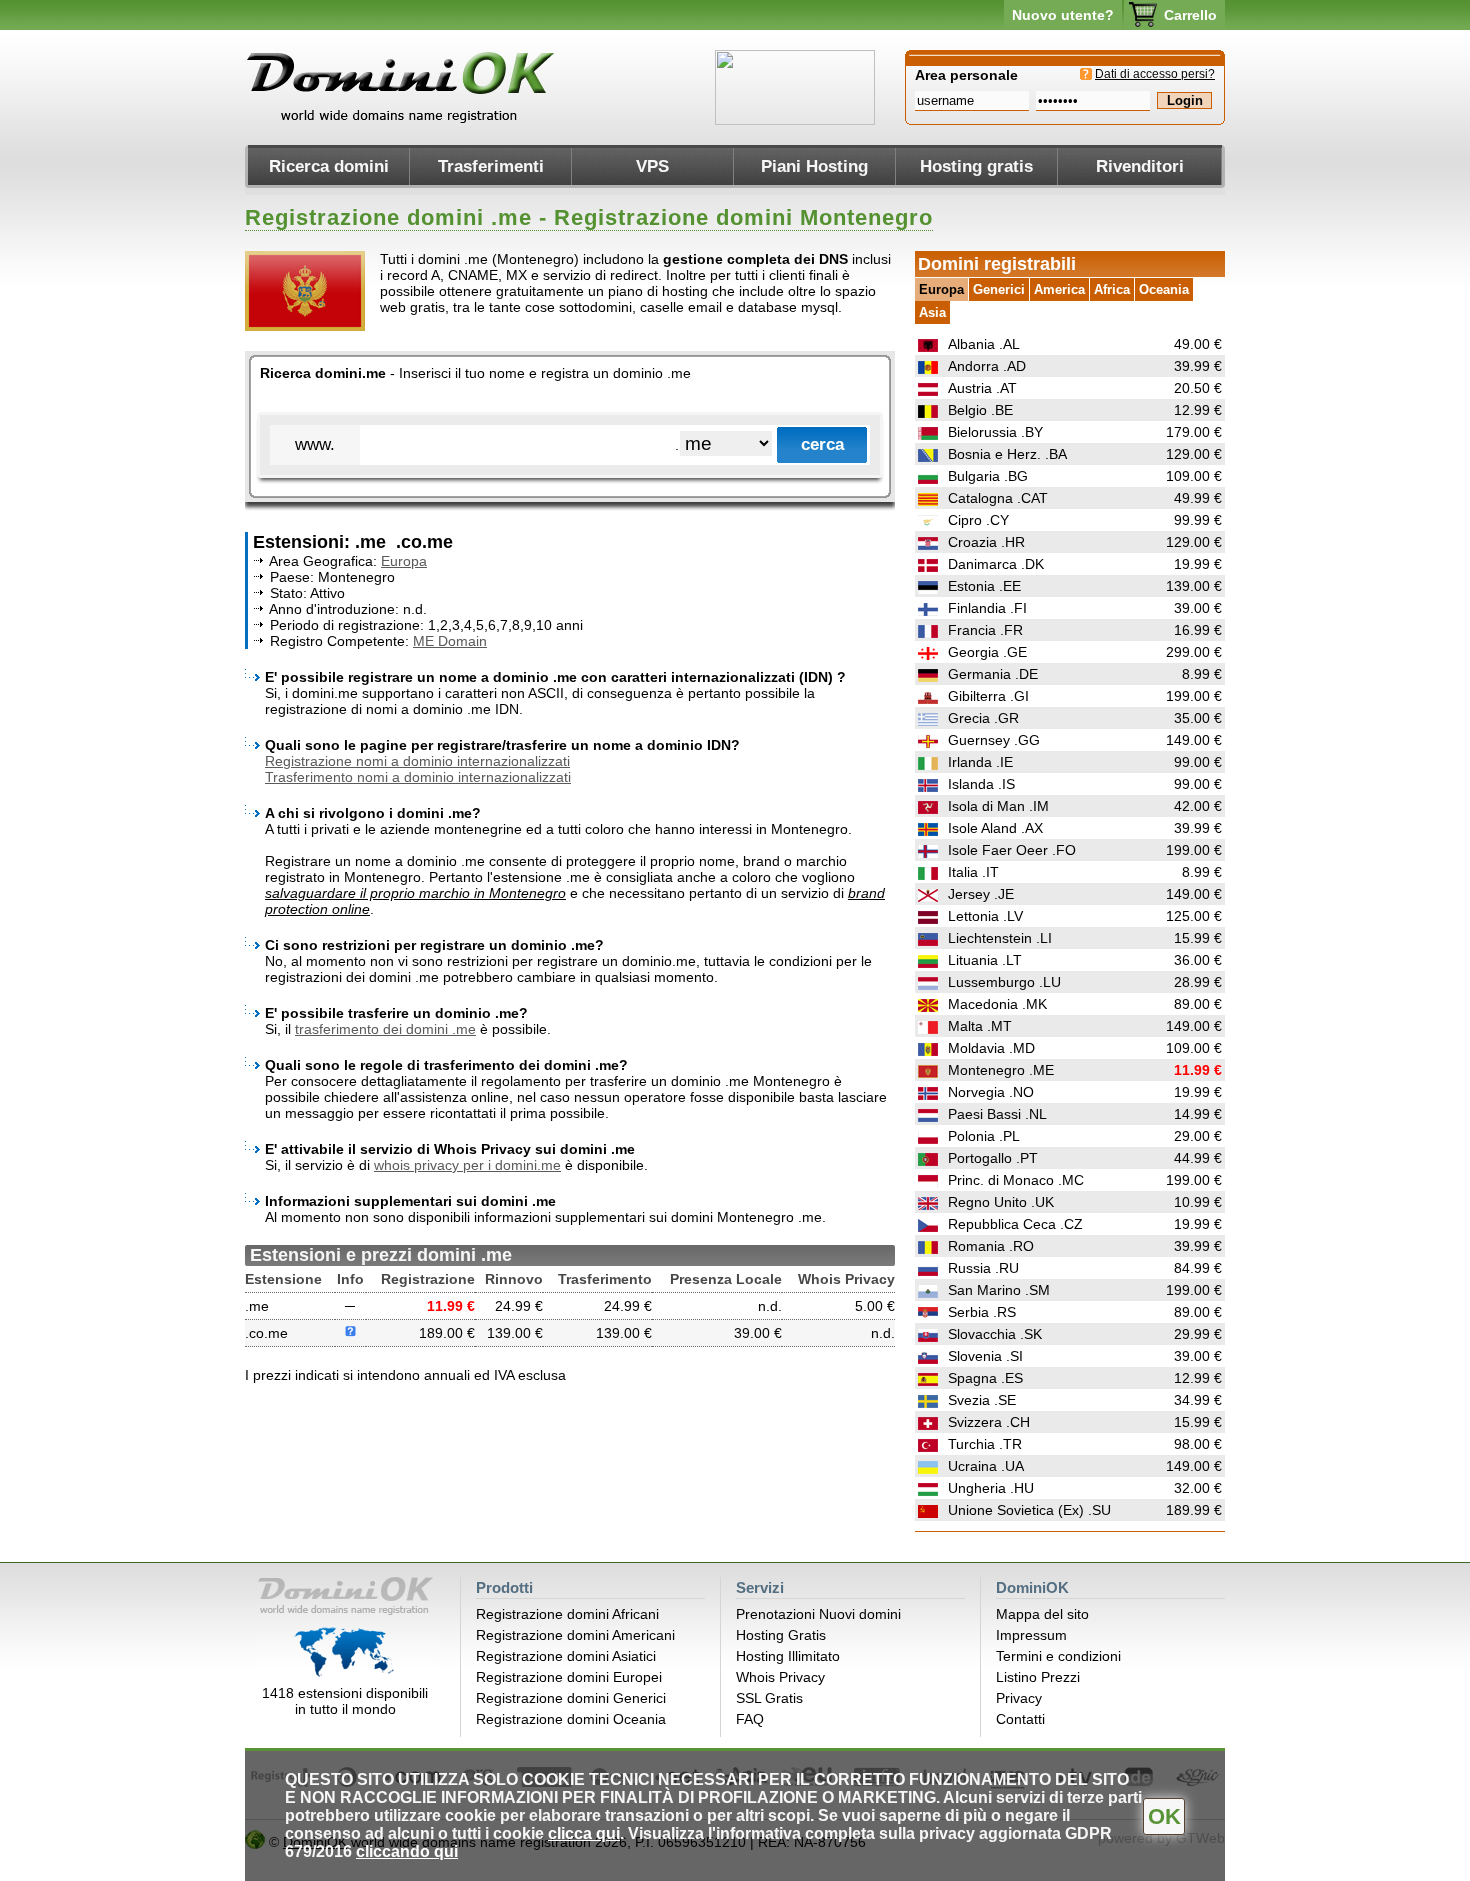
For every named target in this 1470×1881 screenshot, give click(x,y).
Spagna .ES (985, 1378)
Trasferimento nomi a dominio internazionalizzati (418, 777)
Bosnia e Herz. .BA (1007, 454)
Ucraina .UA (986, 1466)
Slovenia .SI (985, 1356)
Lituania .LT (985, 960)
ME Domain (450, 641)
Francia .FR (985, 630)
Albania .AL (984, 344)
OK (1164, 1816)
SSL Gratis (769, 1698)
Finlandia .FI (987, 608)
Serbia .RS (982, 1312)
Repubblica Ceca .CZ (1015, 1224)
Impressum (1031, 1635)
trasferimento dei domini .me (385, 1029)
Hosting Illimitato (788, 1656)
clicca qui (584, 1833)
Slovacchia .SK (995, 1334)
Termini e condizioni (1058, 1656)
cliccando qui (407, 1851)
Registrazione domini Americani (575, 1635)
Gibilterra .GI (988, 696)
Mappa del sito (1042, 1614)
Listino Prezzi (1038, 1677)
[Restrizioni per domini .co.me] (350, 1333)
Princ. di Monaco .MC (1016, 1180)
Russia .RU (983, 1268)
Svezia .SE (982, 1400)
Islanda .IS (981, 784)
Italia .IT (973, 872)
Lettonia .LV (985, 916)
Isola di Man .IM (998, 806)
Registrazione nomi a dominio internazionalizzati (417, 761)
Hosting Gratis (781, 1635)
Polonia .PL (984, 1136)
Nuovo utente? (1063, 15)
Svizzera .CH (989, 1422)
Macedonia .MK (997, 1004)
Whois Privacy (780, 1677)
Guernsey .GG (994, 740)
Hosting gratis (976, 166)
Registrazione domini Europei (569, 1677)
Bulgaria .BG (988, 476)
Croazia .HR (986, 542)
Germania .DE (993, 674)
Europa (404, 561)
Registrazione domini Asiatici (566, 1656)
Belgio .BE (980, 410)
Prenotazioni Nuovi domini (818, 1614)
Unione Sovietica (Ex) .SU (1029, 1510)
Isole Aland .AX (995, 828)
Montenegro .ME (1001, 1070)
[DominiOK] (402, 120)
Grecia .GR (983, 718)
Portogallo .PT (993, 1158)
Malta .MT (980, 1026)
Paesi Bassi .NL (997, 1114)
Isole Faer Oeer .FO (1012, 850)
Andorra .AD (987, 366)
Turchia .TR (985, 1444)
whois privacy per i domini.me (467, 1165)
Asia (932, 312)
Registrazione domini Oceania (571, 1719)
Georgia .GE (987, 652)
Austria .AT (982, 388)
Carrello (1190, 15)
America (1059, 289)
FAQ (750, 1719)
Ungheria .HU (991, 1488)
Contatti (1020, 1719)
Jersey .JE (981, 894)
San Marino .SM (999, 1290)
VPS (652, 166)
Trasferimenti (491, 166)
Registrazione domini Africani (567, 1614)
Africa (1112, 289)
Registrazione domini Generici (571, 1698)
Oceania (1164, 289)
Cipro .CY (978, 520)
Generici (999, 289)
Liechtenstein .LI (1000, 938)
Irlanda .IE (980, 762)
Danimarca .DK (996, 564)
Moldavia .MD (991, 1048)
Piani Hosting (814, 166)
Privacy (1019, 1698)
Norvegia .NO (991, 1092)
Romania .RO (991, 1246)
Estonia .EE (984, 586)
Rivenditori (1140, 166)
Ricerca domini (329, 166)
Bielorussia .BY (995, 432)
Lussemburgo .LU (1004, 982)
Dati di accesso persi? (1155, 74)
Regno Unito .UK (1001, 1202)
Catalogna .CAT (998, 498)
